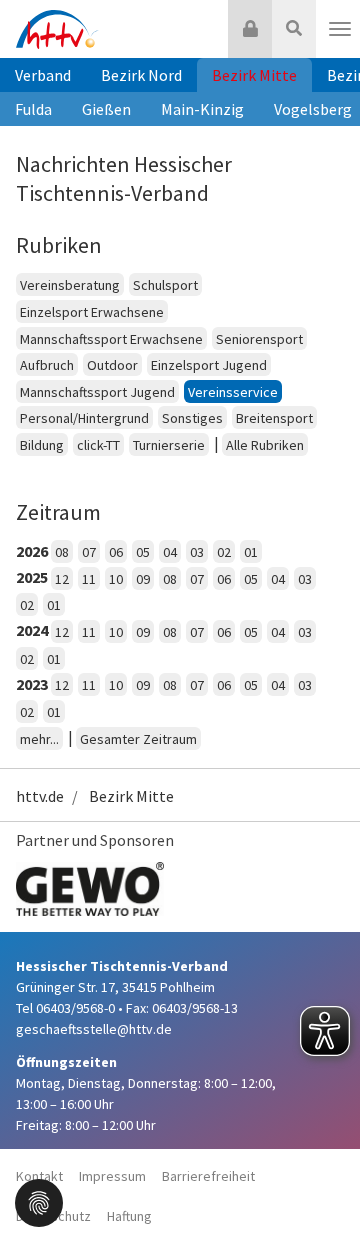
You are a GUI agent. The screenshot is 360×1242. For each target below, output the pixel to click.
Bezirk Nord (141, 75)
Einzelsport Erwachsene (92, 312)
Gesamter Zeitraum (138, 739)
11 (89, 579)
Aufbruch (47, 365)
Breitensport (274, 418)
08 (62, 552)
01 (251, 552)
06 (116, 552)
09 (143, 579)
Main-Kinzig (202, 109)
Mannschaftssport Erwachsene (111, 339)
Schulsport (165, 285)
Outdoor (112, 365)
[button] (39, 1201)
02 (224, 552)
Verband (43, 75)
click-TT (98, 445)
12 (62, 579)
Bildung (42, 445)
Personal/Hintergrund (84, 418)
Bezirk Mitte (254, 75)
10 (116, 579)
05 (143, 552)
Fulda (33, 109)
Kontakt (39, 1176)
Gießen (106, 109)
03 (197, 552)
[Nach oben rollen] (320, 1186)
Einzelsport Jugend (209, 365)
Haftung (129, 1216)
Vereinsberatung (70, 285)
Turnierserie (169, 445)
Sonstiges (192, 418)
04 (170, 552)
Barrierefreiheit (208, 1176)
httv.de (40, 796)
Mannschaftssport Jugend (97, 392)
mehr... (39, 739)
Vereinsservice (233, 392)
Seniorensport (259, 339)
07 (89, 552)
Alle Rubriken (265, 445)
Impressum (112, 1176)
